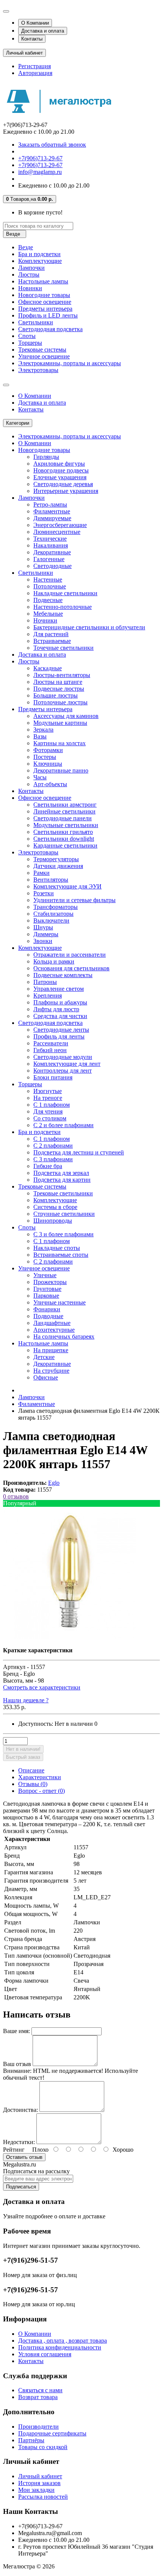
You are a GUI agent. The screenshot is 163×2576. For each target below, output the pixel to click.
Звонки (43, 941)
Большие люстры (56, 695)
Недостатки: (19, 2142)
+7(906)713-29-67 (40, 158)
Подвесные (48, 600)
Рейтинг (14, 2150)
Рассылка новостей (43, 2497)
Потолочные (50, 586)
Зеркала (43, 730)
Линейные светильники (64, 811)
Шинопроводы (53, 1221)
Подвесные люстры (59, 689)
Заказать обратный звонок (52, 145)
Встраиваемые (52, 641)
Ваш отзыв (17, 2064)
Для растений (51, 634)
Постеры (45, 757)
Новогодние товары (44, 295)
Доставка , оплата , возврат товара (63, 2341)
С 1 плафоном (52, 1105)
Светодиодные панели (63, 818)
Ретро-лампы (50, 504)
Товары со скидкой (43, 2447)
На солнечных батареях (64, 1336)
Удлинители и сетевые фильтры (74, 900)
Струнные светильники (64, 1214)
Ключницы (48, 764)
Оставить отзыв (24, 2157)
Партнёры (31, 2440)
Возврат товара (38, 2397)
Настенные (48, 579)
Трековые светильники (63, 1193)
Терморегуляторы (56, 859)
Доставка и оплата (43, 31)
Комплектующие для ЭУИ (67, 886)
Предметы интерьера (45, 309)
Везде (26, 247)
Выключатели (51, 920)
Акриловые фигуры (59, 464)
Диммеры (46, 934)
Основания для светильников (71, 968)
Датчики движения (58, 866)
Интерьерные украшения (66, 491)
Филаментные (52, 511)
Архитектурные (54, 1330)
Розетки (44, 893)
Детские (44, 1357)
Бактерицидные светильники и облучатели (89, 627)
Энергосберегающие (60, 525)
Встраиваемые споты (61, 1255)
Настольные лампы (43, 281)
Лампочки (31, 268)
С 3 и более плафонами (63, 1234)
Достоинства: (20, 2110)
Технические (50, 539)
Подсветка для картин (62, 1180)
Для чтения (48, 1111)
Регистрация (34, 66)
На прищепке (51, 1350)
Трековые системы (42, 350)
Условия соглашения (45, 2354)
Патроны (45, 982)
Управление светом (59, 989)
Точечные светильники (63, 648)
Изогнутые (48, 1091)
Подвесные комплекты (63, 975)
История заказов (39, 2483)
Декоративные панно (61, 770)
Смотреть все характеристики (42, 1687)
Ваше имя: (16, 2031)
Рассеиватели (51, 1043)
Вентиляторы (51, 880)
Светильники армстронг (65, 805)
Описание (31, 1770)
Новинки (30, 288)
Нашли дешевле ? (26, 1700)
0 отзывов (16, 1496)
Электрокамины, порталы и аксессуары (70, 363)
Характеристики (40, 1777)
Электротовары (38, 370)
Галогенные (49, 559)
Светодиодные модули (63, 1057)
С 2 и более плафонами (63, 1125)
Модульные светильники (66, 825)
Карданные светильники (65, 845)
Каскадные (48, 668)
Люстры (29, 274)
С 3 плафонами (53, 1159)
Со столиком (50, 1118)
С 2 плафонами (53, 1146)
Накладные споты (57, 1248)
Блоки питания (53, 1077)
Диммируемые (52, 518)
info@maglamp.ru (40, 172)
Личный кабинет (40, 2476)
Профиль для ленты (59, 1036)
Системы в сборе (55, 1207)
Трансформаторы (56, 907)
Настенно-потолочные (63, 607)
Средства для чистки (60, 1016)
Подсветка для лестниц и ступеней (79, 1152)
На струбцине (51, 1371)
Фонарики (47, 1309)
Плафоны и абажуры (60, 1002)
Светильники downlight (64, 839)
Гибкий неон (50, 1050)
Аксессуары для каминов (66, 716)
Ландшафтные (52, 1323)
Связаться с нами (40, 2390)
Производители (38, 2427)
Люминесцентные (57, 532)
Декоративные (52, 552)
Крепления (48, 996)
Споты (27, 336)
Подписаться (21, 2187)
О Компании (35, 23)
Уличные (45, 1275)
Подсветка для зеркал (61, 1173)
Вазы (40, 736)
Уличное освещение (44, 356)
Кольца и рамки (54, 961)
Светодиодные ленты (61, 1030)
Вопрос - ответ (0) (42, 1791)
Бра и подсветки (39, 254)
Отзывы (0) (33, 1784)
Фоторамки (48, 750)
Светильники (36, 322)
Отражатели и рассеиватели (70, 955)
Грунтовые (47, 1289)
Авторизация (35, 73)
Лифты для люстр (56, 1009)
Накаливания (51, 545)
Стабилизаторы (53, 914)
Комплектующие (40, 261)
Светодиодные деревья (63, 484)
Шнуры (43, 927)
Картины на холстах (60, 743)
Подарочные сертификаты (52, 2433)
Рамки (42, 873)
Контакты (32, 39)
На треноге (48, 1098)
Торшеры (30, 343)
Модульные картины (60, 723)
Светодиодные (53, 566)
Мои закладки (36, 2490)
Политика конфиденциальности (60, 2347)
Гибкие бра (48, 1166)
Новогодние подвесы (61, 470)
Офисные (46, 1377)
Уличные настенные (60, 1302)
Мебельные (48, 614)
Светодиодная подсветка (50, 329)
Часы (40, 777)
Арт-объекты (50, 784)
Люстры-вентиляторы (62, 675)
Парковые (46, 1296)
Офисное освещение (45, 302)
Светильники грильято (63, 832)
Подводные (48, 1316)
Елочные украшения (60, 477)
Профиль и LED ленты (48, 315)
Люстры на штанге (58, 682)
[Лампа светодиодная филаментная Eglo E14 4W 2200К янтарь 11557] (69, 1637)
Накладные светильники (65, 593)
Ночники (45, 620)
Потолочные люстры (60, 702)
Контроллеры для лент (63, 1071)
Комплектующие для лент (67, 1064)
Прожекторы (50, 1282)
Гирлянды (46, 457)
